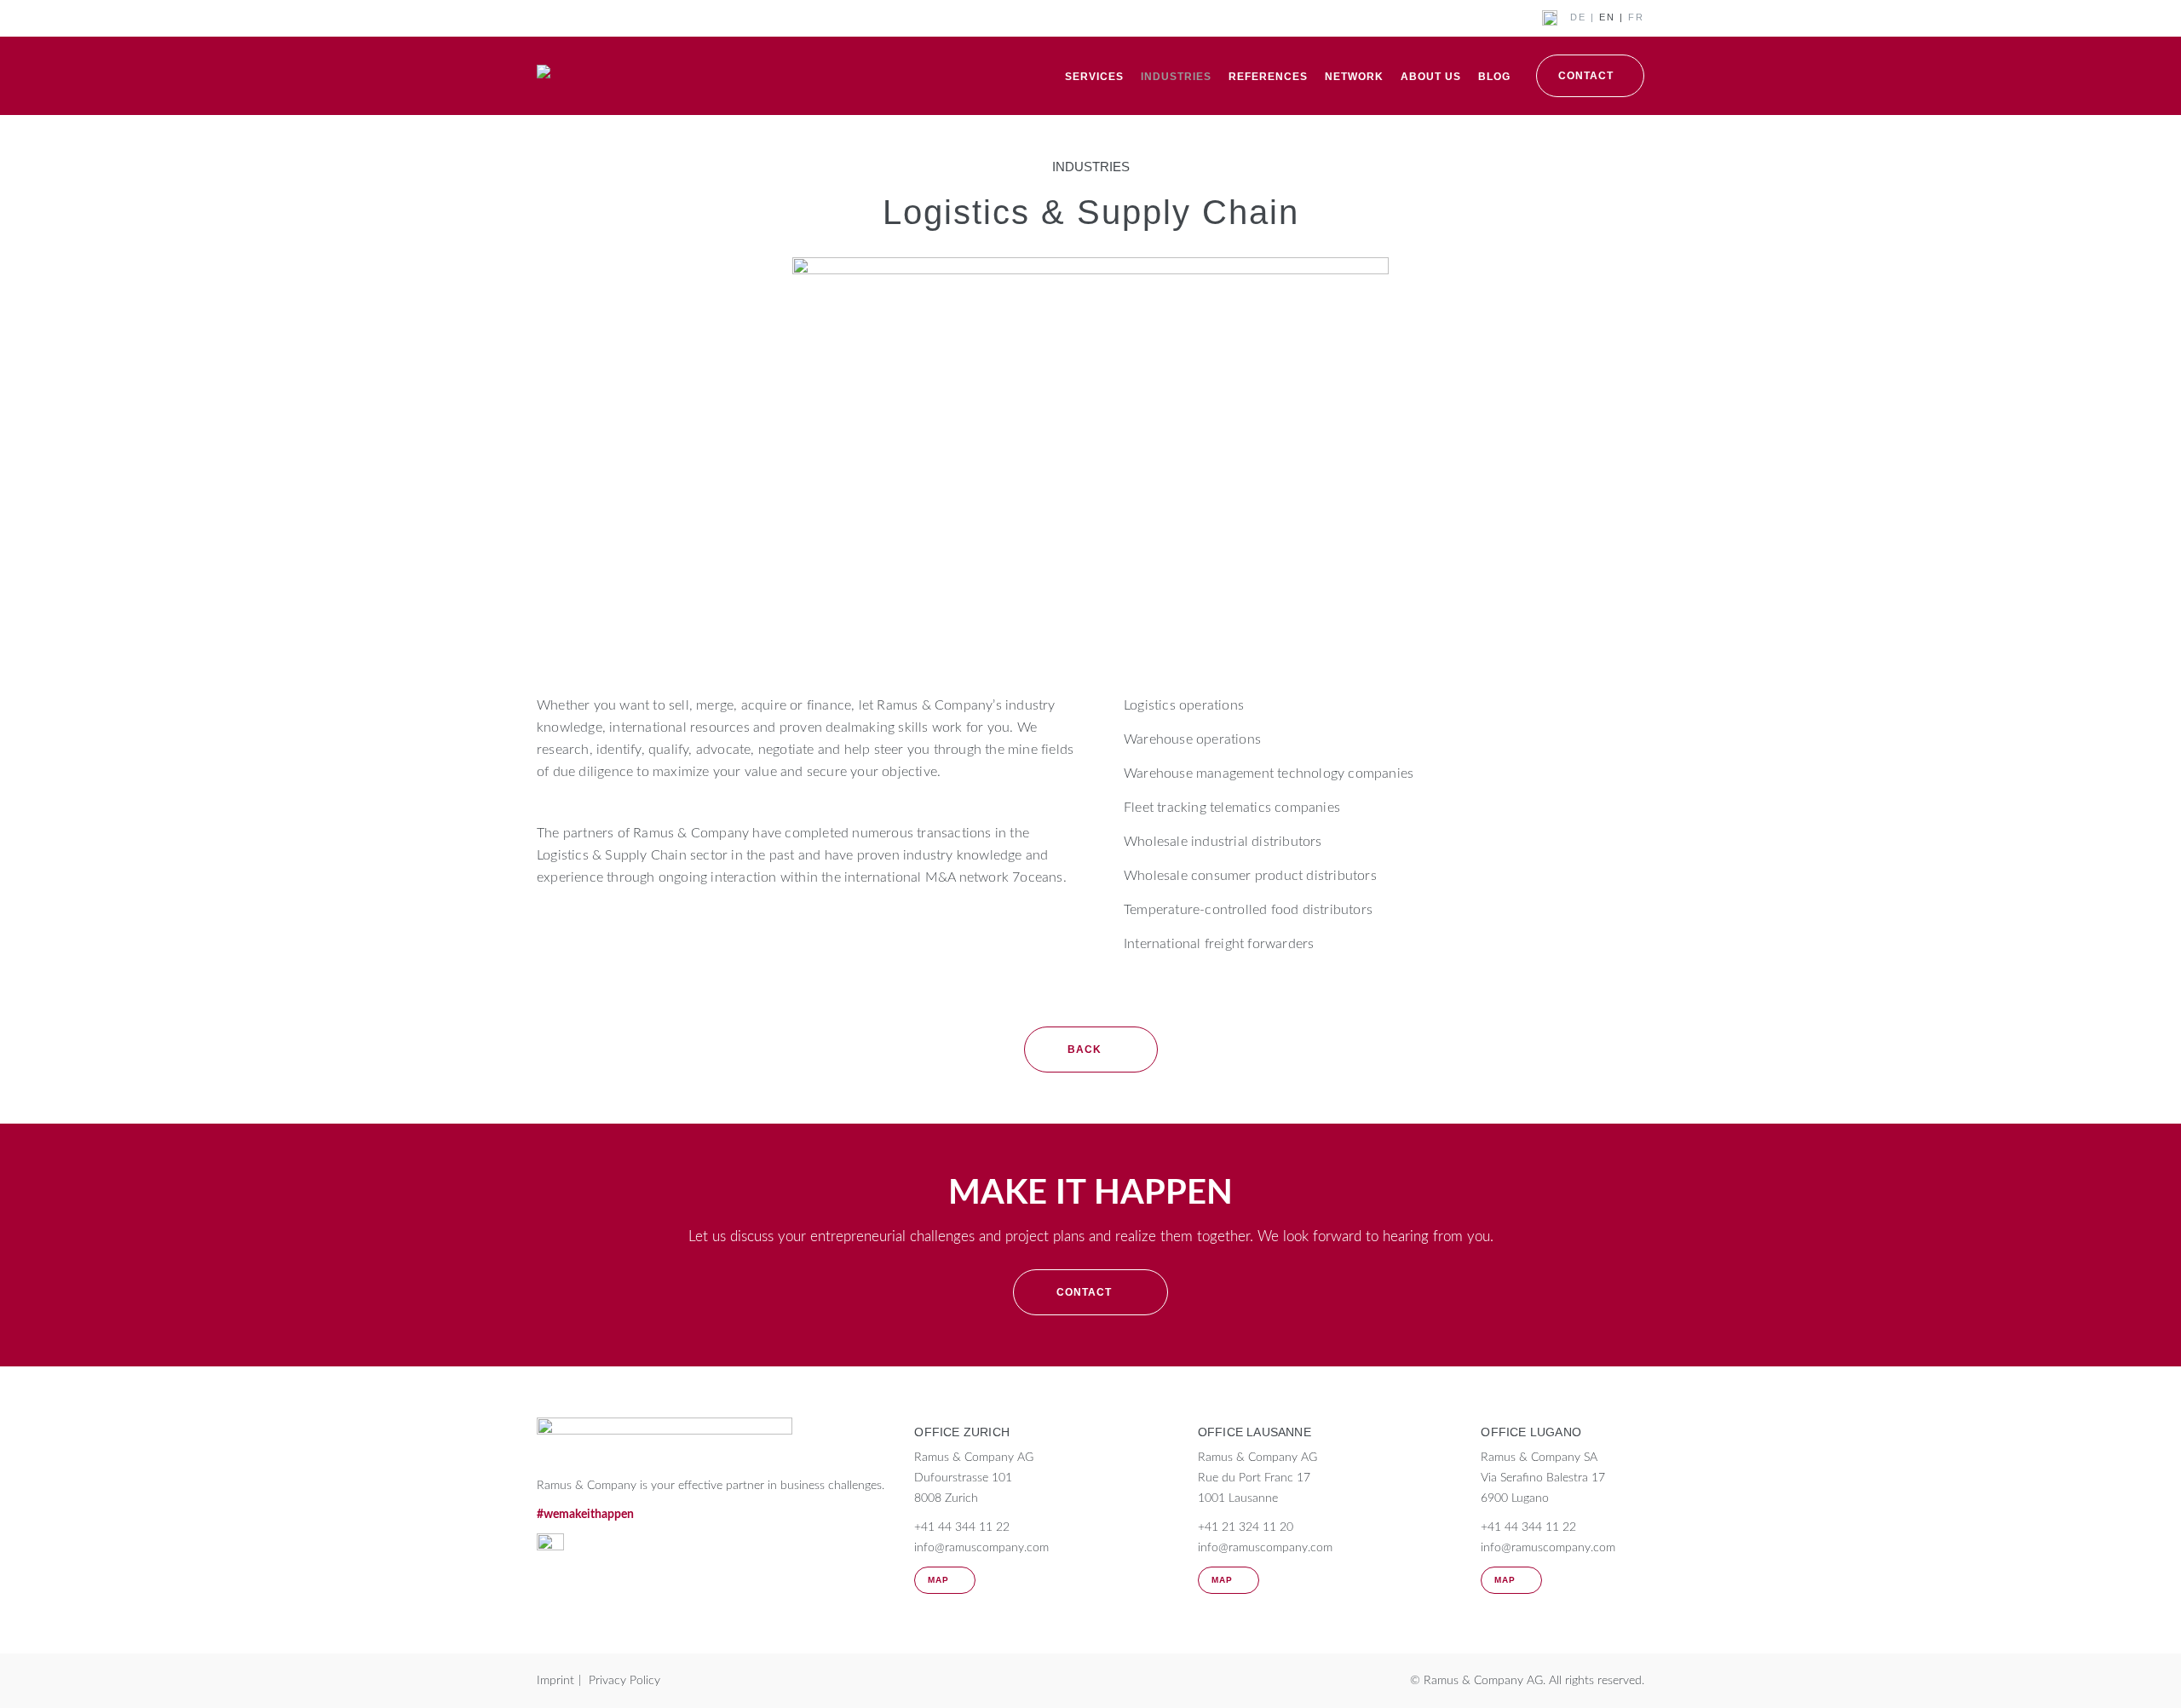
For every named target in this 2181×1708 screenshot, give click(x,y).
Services (1094, 77)
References (1268, 77)
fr (1636, 17)
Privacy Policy (624, 1681)
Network (1354, 77)
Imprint (555, 1681)
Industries (1176, 77)
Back (1085, 1050)
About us (1431, 77)
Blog (1494, 77)
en (1607, 17)
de (1578, 17)
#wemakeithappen (585, 1515)
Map (938, 1580)
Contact (1586, 76)
